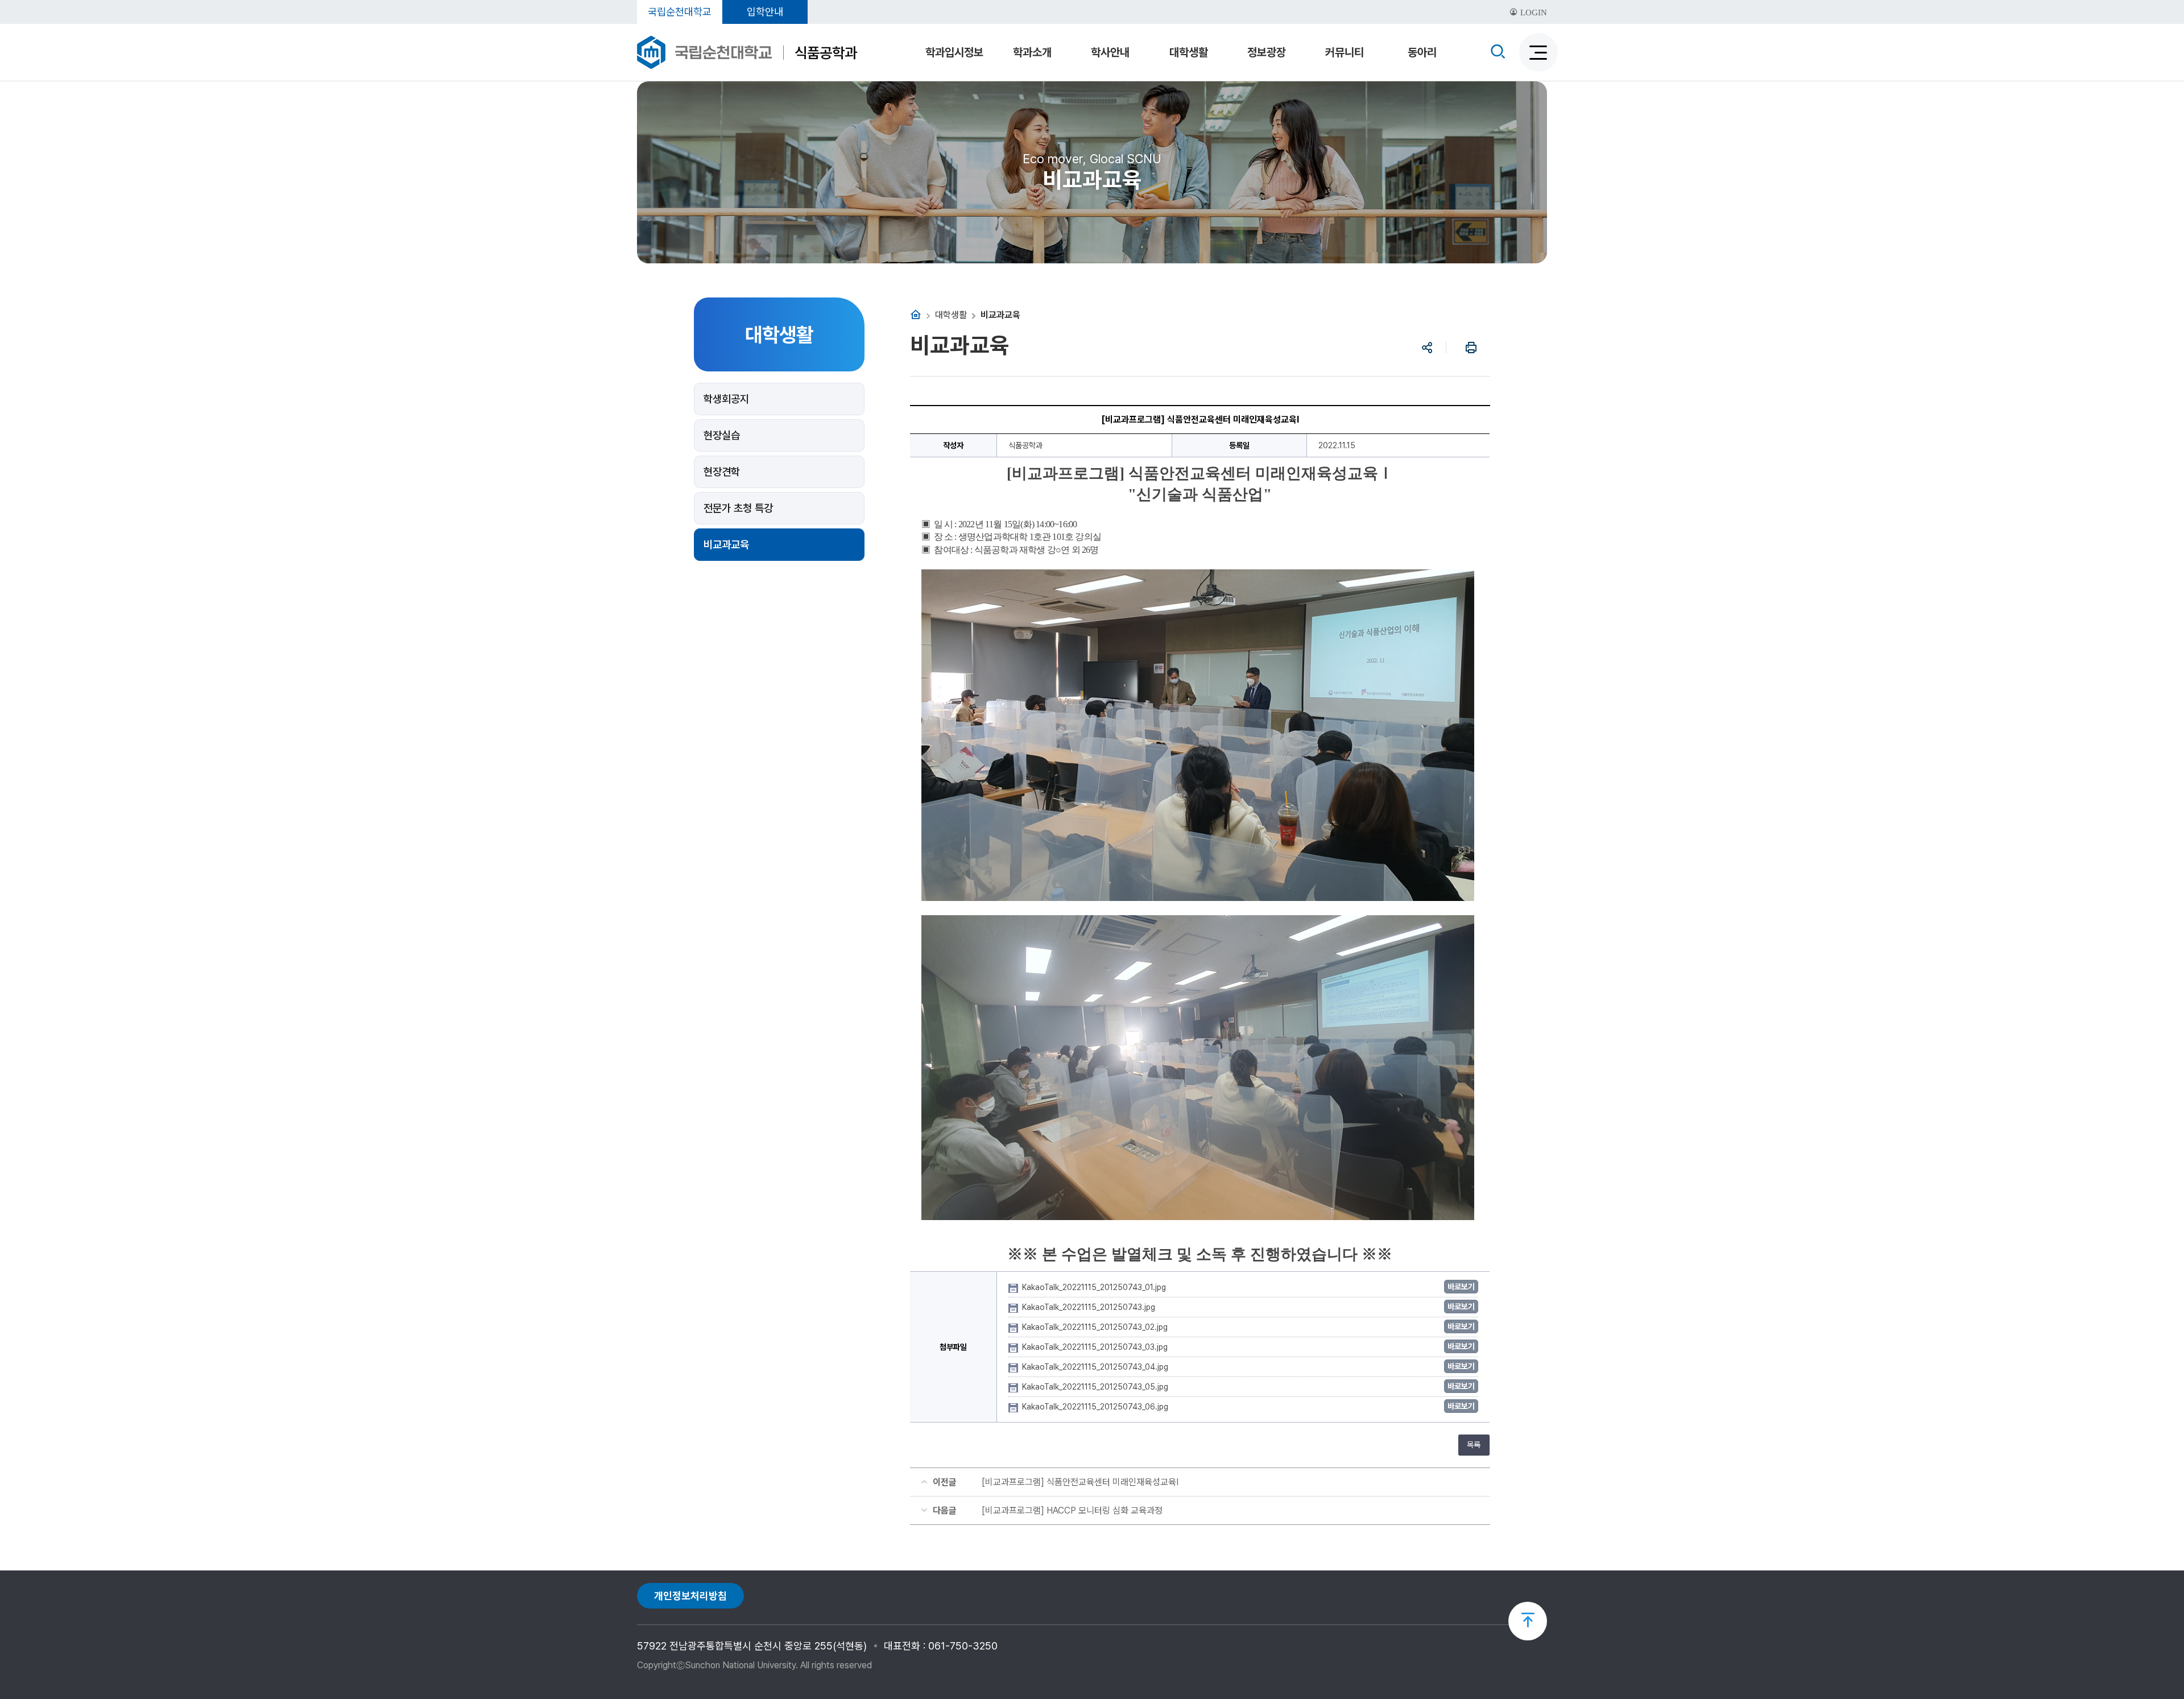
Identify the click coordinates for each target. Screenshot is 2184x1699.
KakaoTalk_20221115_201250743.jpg (1090, 1307)
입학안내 (765, 12)
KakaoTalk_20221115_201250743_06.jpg (1096, 1407)
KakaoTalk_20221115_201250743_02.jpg (1096, 1327)
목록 (1474, 1445)
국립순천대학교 (680, 12)
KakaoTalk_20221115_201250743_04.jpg (1096, 1367)
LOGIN (1532, 13)
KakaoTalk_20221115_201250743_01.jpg (1095, 1287)
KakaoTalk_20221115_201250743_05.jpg (1096, 1387)
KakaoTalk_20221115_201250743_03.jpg (1096, 1347)
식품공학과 (826, 53)
